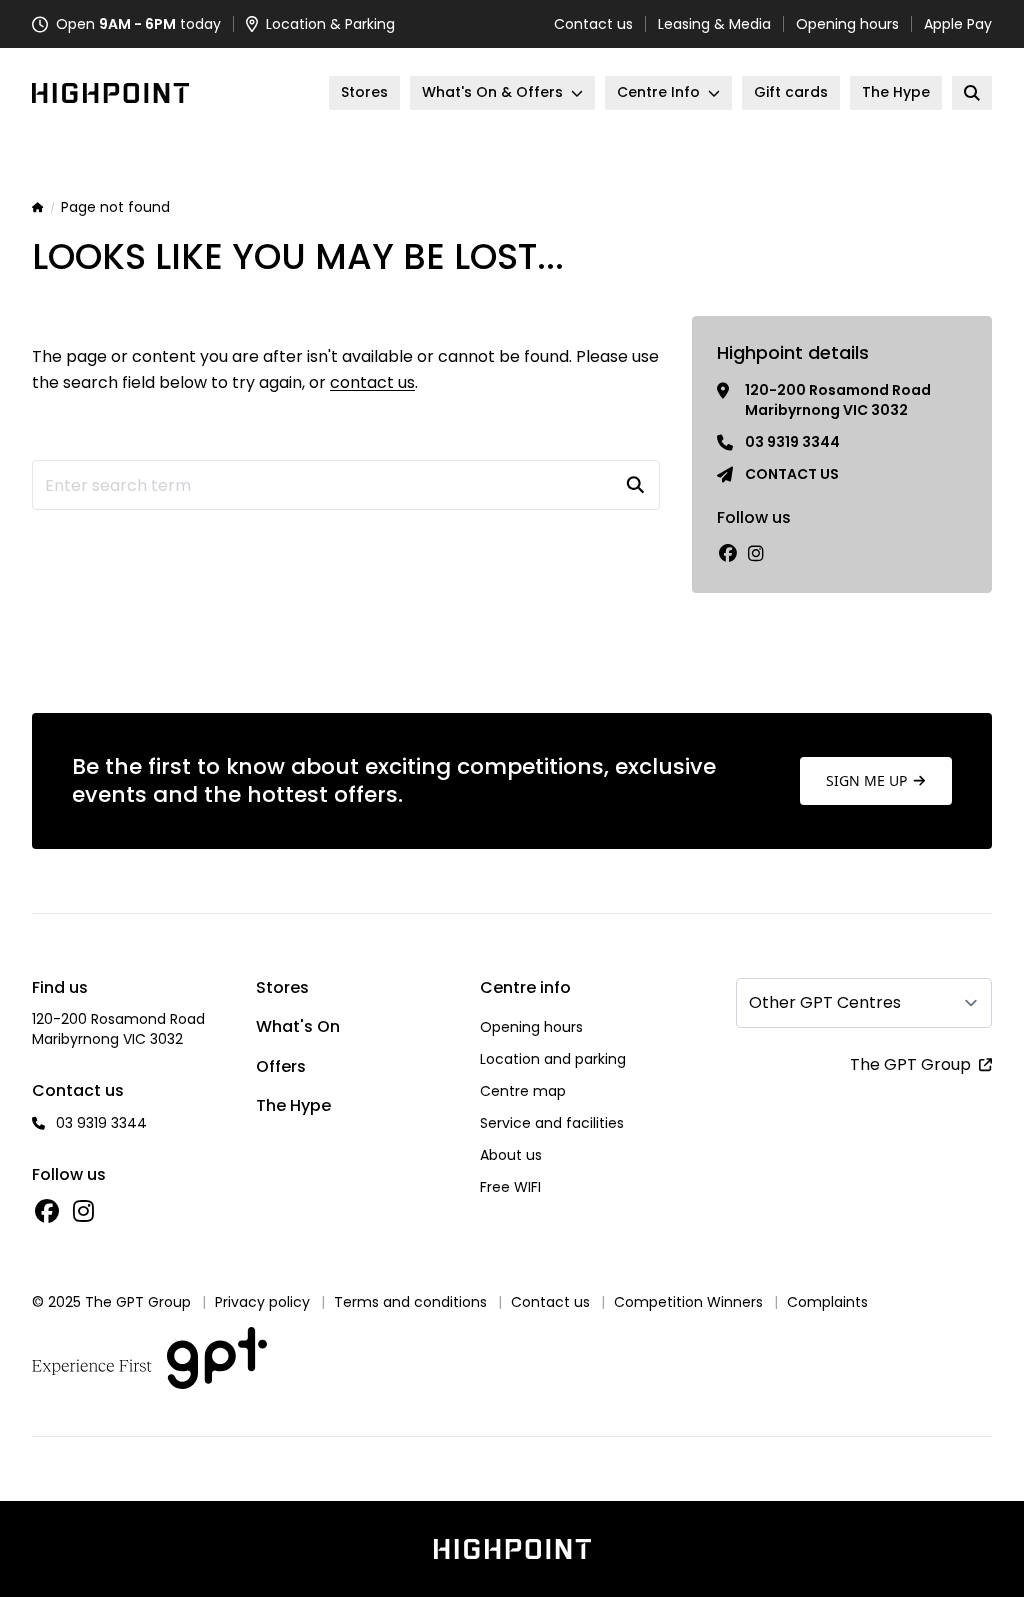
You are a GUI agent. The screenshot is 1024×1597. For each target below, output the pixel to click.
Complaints (827, 1302)
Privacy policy (262, 1302)
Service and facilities (552, 1123)
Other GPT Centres (825, 1002)
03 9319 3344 (792, 442)
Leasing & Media (714, 24)
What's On (298, 1026)
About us (511, 1155)
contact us (372, 382)
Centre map (523, 1091)
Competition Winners (688, 1302)
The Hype (293, 1105)
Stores (282, 987)
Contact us (593, 24)
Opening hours (847, 24)
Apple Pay (958, 24)
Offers (281, 1066)
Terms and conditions (410, 1302)
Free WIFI (510, 1187)
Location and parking (553, 1059)
